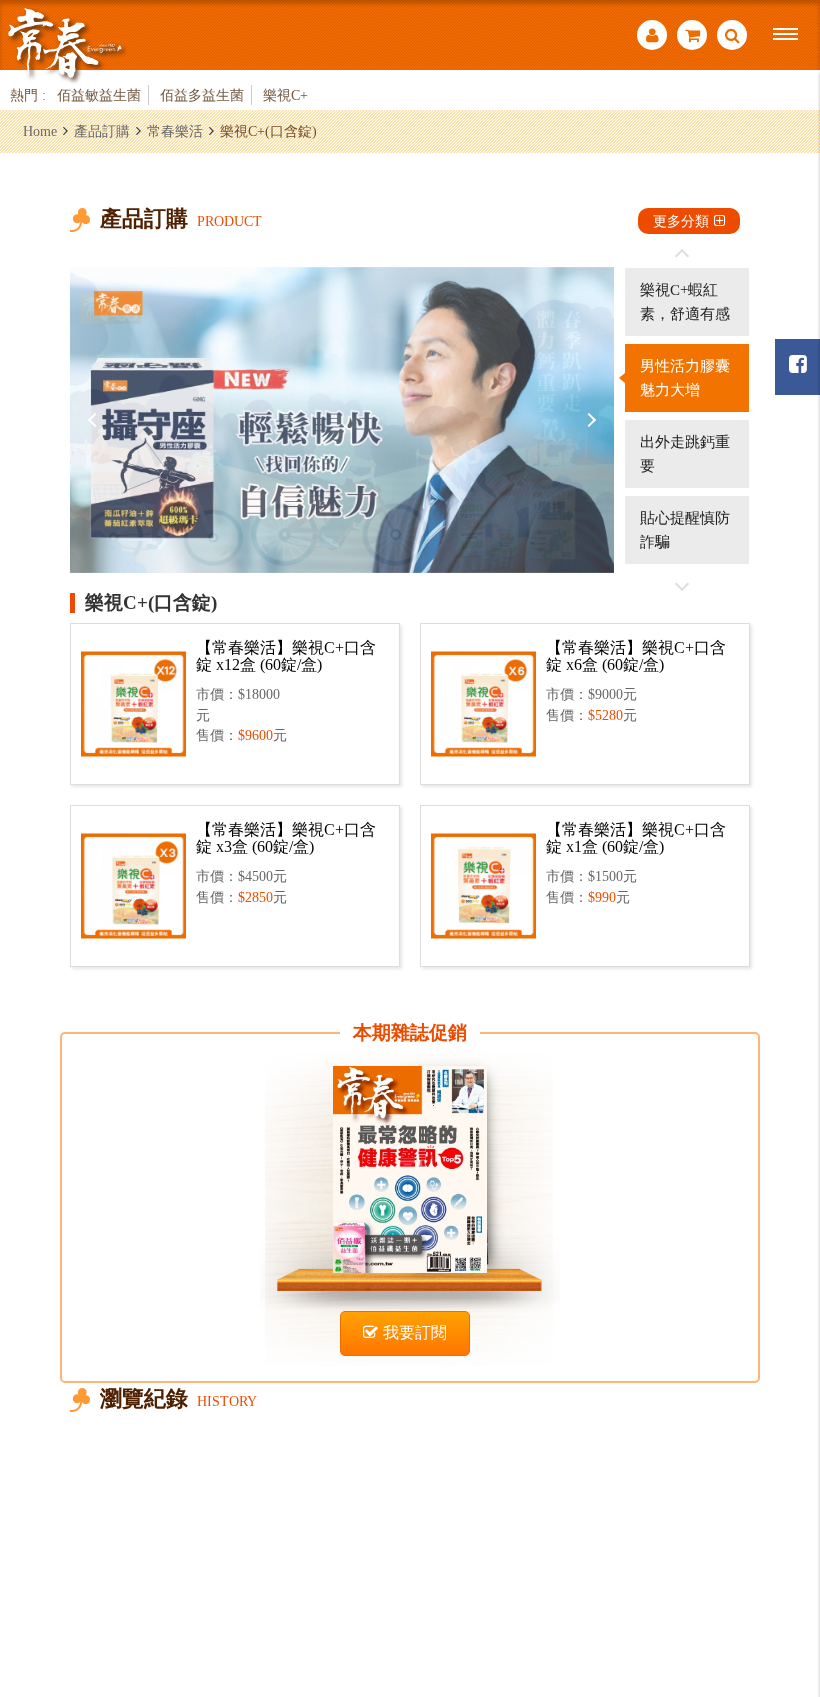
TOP (780, 1572)
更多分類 (681, 221)
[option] (342, 420)
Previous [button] (95, 420)
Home (40, 131)
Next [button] (589, 420)
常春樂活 (175, 131)
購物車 (692, 37)
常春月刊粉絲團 (797, 367)
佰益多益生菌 (202, 95)
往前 (682, 254)
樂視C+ (285, 95)
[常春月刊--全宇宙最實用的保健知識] (65, 43)
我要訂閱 (415, 1332)
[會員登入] (652, 37)
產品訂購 (102, 131)
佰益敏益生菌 (99, 95)
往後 (682, 586)
